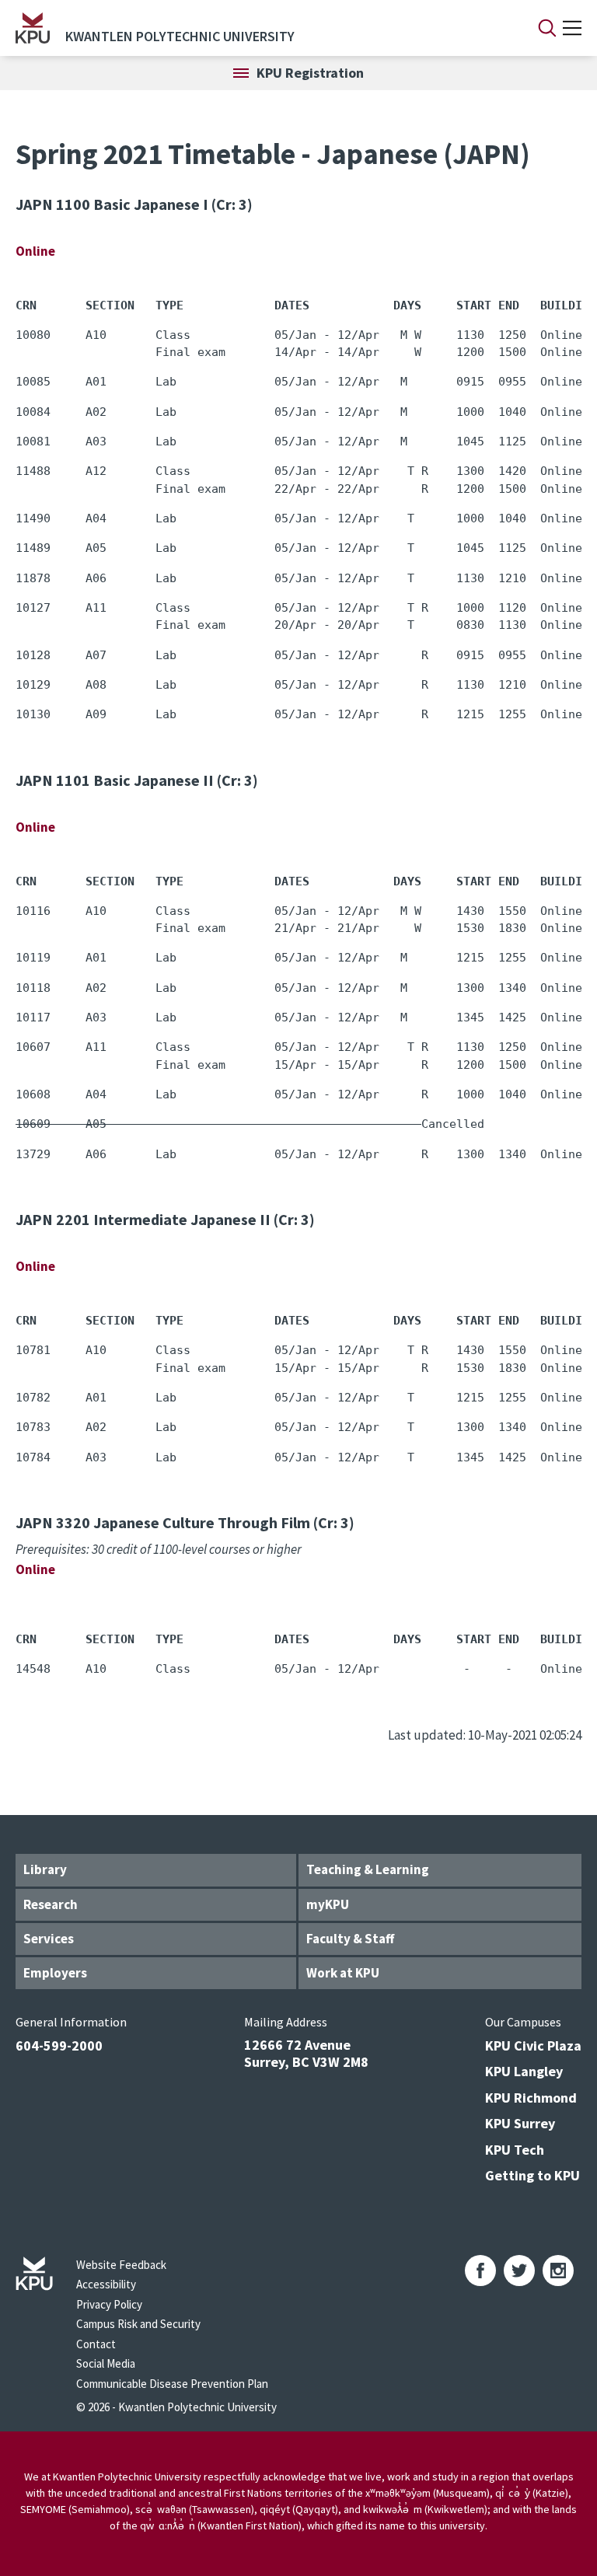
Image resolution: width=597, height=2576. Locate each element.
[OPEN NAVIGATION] (572, 28)
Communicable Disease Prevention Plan (172, 2384)
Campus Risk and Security (138, 2324)
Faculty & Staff (350, 1939)
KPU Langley (524, 2071)
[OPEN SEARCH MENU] (547, 28)
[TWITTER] (519, 2271)
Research (51, 1904)
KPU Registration (310, 73)
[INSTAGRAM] (558, 2271)
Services (49, 1939)
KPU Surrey (520, 2123)
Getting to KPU (532, 2175)
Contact (96, 2344)
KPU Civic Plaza (533, 2045)
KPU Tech (515, 2150)
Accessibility (106, 2284)
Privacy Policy (109, 2304)
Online (35, 251)
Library (45, 1869)
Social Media (106, 2363)
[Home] (33, 28)
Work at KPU (343, 1973)
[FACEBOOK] (480, 2271)
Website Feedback (121, 2265)
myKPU (328, 1904)
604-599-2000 (59, 2045)
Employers (55, 1973)
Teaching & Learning (368, 1869)
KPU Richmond (531, 2098)
